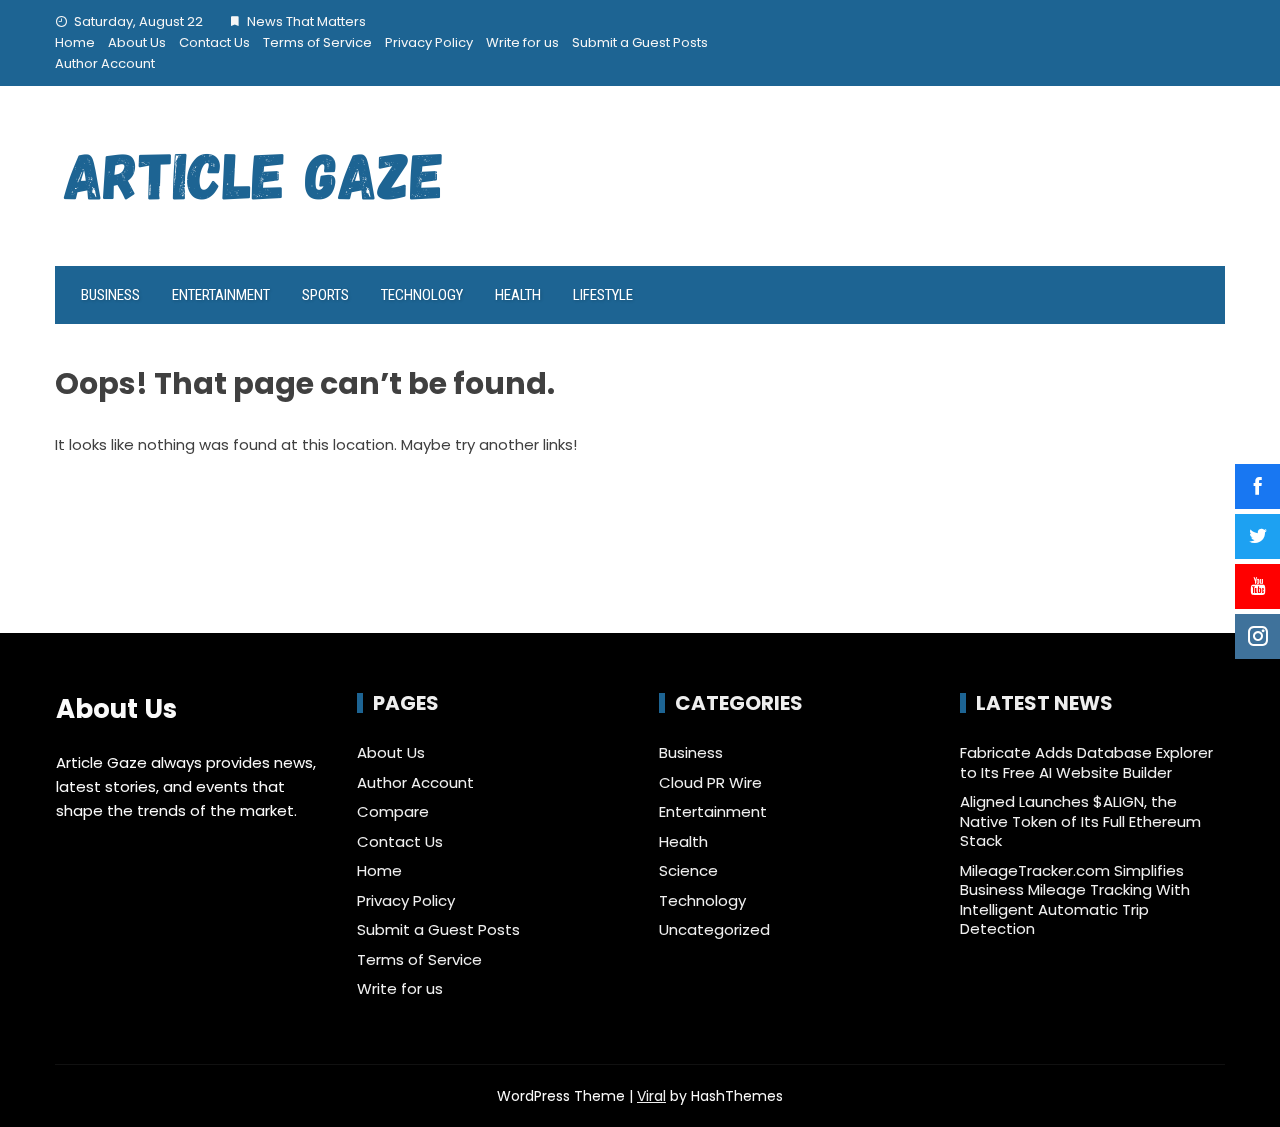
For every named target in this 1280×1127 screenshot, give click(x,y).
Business (110, 295)
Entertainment (221, 295)
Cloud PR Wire (710, 783)
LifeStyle (603, 295)
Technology (422, 295)
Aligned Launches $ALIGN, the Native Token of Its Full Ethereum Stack (1080, 821)
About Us (137, 42)
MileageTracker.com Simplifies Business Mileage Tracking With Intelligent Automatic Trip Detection (1075, 900)
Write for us (522, 42)
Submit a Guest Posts (640, 42)
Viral (651, 1096)
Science (688, 871)
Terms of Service (317, 42)
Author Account (105, 63)
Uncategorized (714, 930)
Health (518, 295)
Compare (393, 811)
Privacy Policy (429, 42)
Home (75, 42)
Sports (325, 295)
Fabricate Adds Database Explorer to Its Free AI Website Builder (1086, 762)
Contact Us (214, 42)
